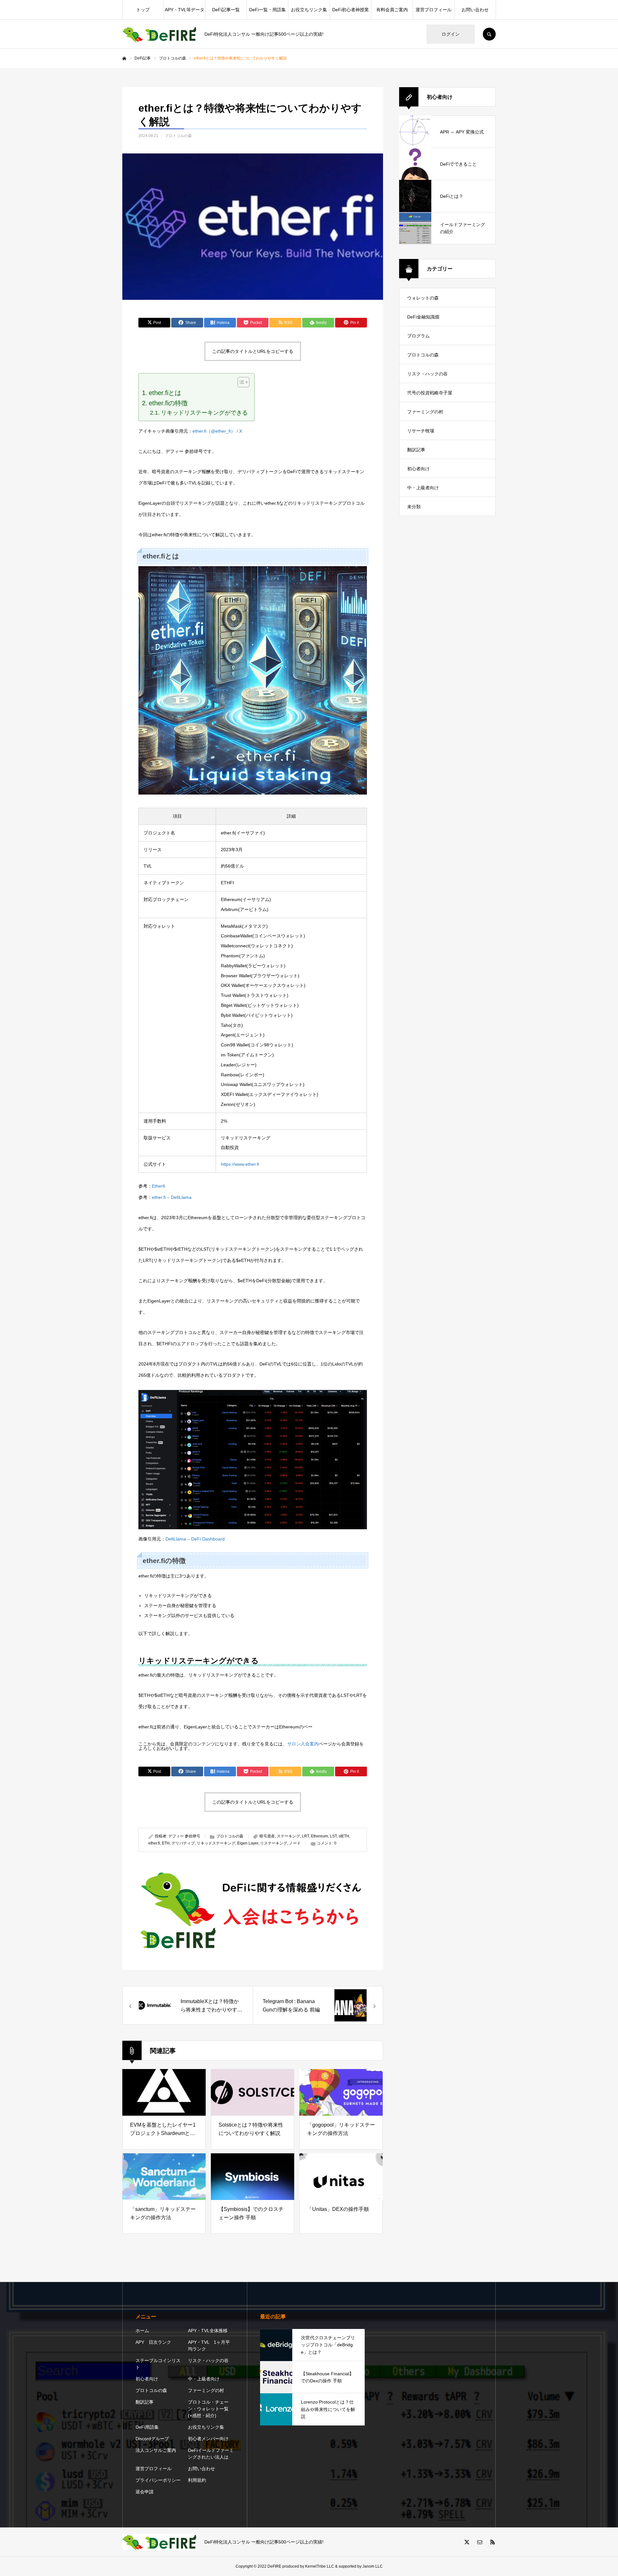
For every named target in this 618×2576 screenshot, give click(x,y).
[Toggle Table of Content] (240, 382)
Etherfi (159, 1186)
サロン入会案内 (303, 1744)
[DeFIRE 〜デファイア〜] (159, 34)
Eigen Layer (248, 1843)
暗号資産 (267, 1836)
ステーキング (288, 1836)
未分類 (414, 507)
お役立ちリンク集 (309, 10)
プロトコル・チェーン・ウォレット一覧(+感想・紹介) (208, 2409)
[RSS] (492, 2542)
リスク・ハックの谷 (427, 374)
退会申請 (145, 2492)
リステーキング (274, 1843)
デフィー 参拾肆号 (184, 1836)
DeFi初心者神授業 (351, 10)
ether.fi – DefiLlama (172, 1197)
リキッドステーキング (216, 1843)
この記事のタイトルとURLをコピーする (253, 351)
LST (333, 1836)
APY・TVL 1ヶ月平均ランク (209, 2346)
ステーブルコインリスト (158, 2364)
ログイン (451, 34)
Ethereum (319, 1836)
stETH (344, 1836)
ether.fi (154, 1843)
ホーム (142, 2331)
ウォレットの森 (423, 298)
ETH (166, 1843)
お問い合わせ (475, 10)
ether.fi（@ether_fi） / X (217, 431)
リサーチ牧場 (421, 431)
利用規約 (197, 2480)
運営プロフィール (434, 10)
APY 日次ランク (153, 2342)
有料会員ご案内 (392, 10)
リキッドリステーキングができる (204, 413)
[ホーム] (124, 59)
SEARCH (489, 34)
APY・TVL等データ (185, 10)
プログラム (418, 336)
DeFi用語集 (147, 2427)
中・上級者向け (423, 488)
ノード (295, 1843)
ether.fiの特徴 (168, 403)
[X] (467, 2542)
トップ (143, 10)
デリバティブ (183, 1843)
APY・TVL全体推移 (208, 2331)
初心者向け (418, 469)
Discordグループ (152, 2439)
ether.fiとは (165, 393)
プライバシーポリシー (158, 2480)
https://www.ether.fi (240, 1164)
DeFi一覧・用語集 (267, 10)
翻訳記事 (416, 450)
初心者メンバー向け (208, 2439)
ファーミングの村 (425, 412)
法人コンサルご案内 (156, 2450)
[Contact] (480, 2542)
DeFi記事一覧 (226, 10)
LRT (305, 1836)
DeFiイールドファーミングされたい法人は (211, 2454)
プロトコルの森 (178, 136)
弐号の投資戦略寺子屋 (430, 393)
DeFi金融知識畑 (423, 317)
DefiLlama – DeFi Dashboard (195, 1539)
